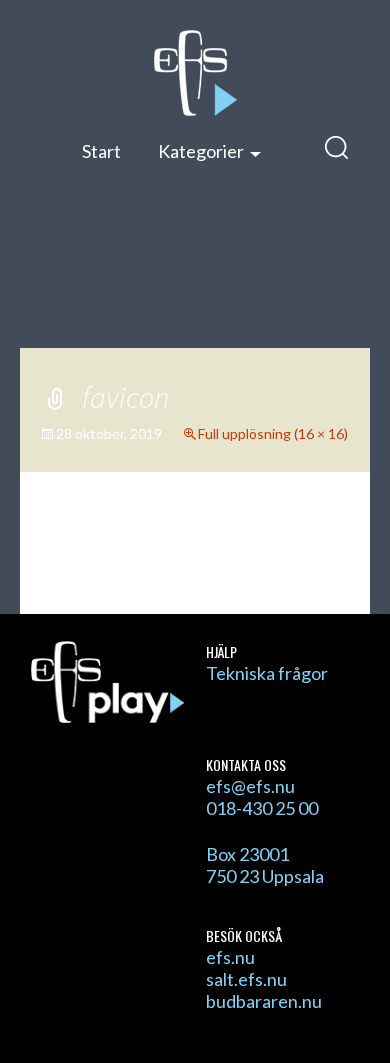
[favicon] (195, 563)
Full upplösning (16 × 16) (273, 433)
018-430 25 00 (262, 808)
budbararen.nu (264, 1001)
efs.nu (230, 957)
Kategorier (201, 151)
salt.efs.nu (246, 979)
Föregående (105, 533)
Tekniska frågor (267, 673)
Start (101, 151)
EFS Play (195, 73)
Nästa (309, 533)
